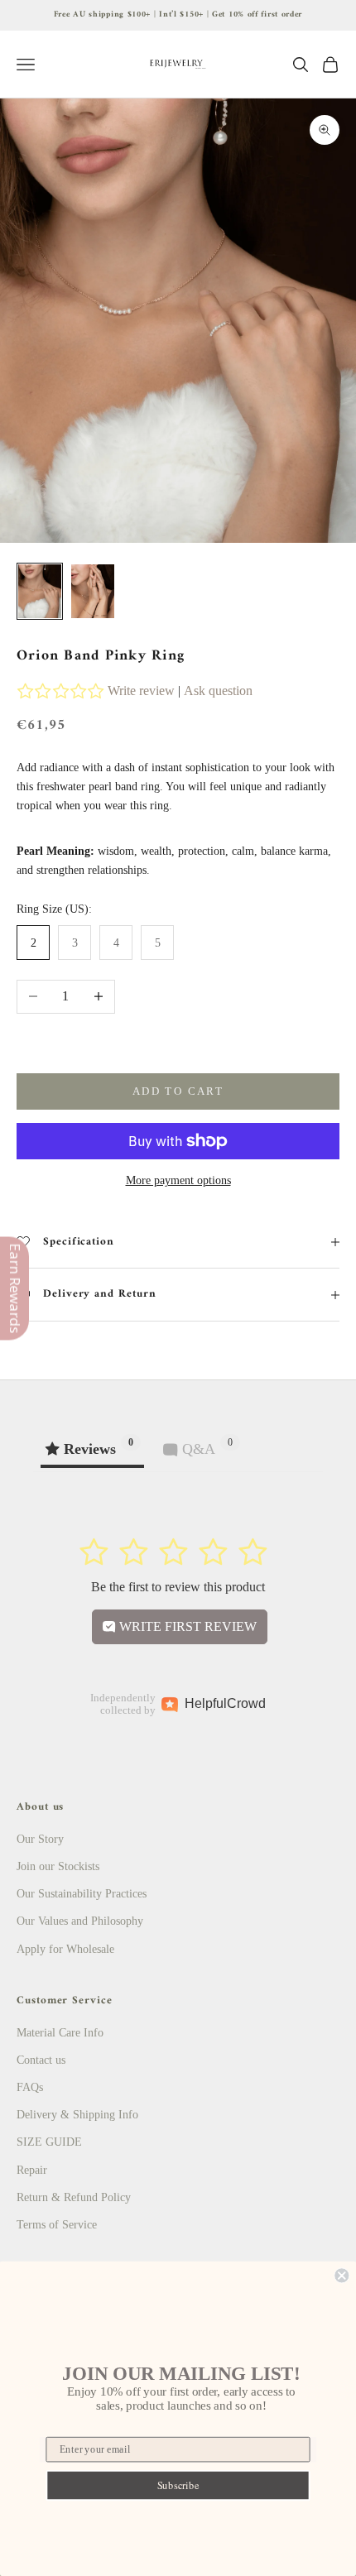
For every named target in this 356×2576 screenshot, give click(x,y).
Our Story (40, 1839)
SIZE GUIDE (49, 2142)
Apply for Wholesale (65, 1949)
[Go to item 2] (93, 591)
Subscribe (178, 2485)
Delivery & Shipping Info (77, 2115)
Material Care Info (60, 2033)
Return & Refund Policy (74, 2197)
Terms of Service (57, 2225)
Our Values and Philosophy (80, 1921)
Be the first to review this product (178, 1587)
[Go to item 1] (40, 591)
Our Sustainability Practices (82, 1894)
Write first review (186, 1626)
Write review (141, 691)
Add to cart (178, 1091)
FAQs (30, 2087)
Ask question (218, 691)
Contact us (41, 2060)
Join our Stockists (58, 1866)
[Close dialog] (342, 2275)
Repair (32, 2170)
